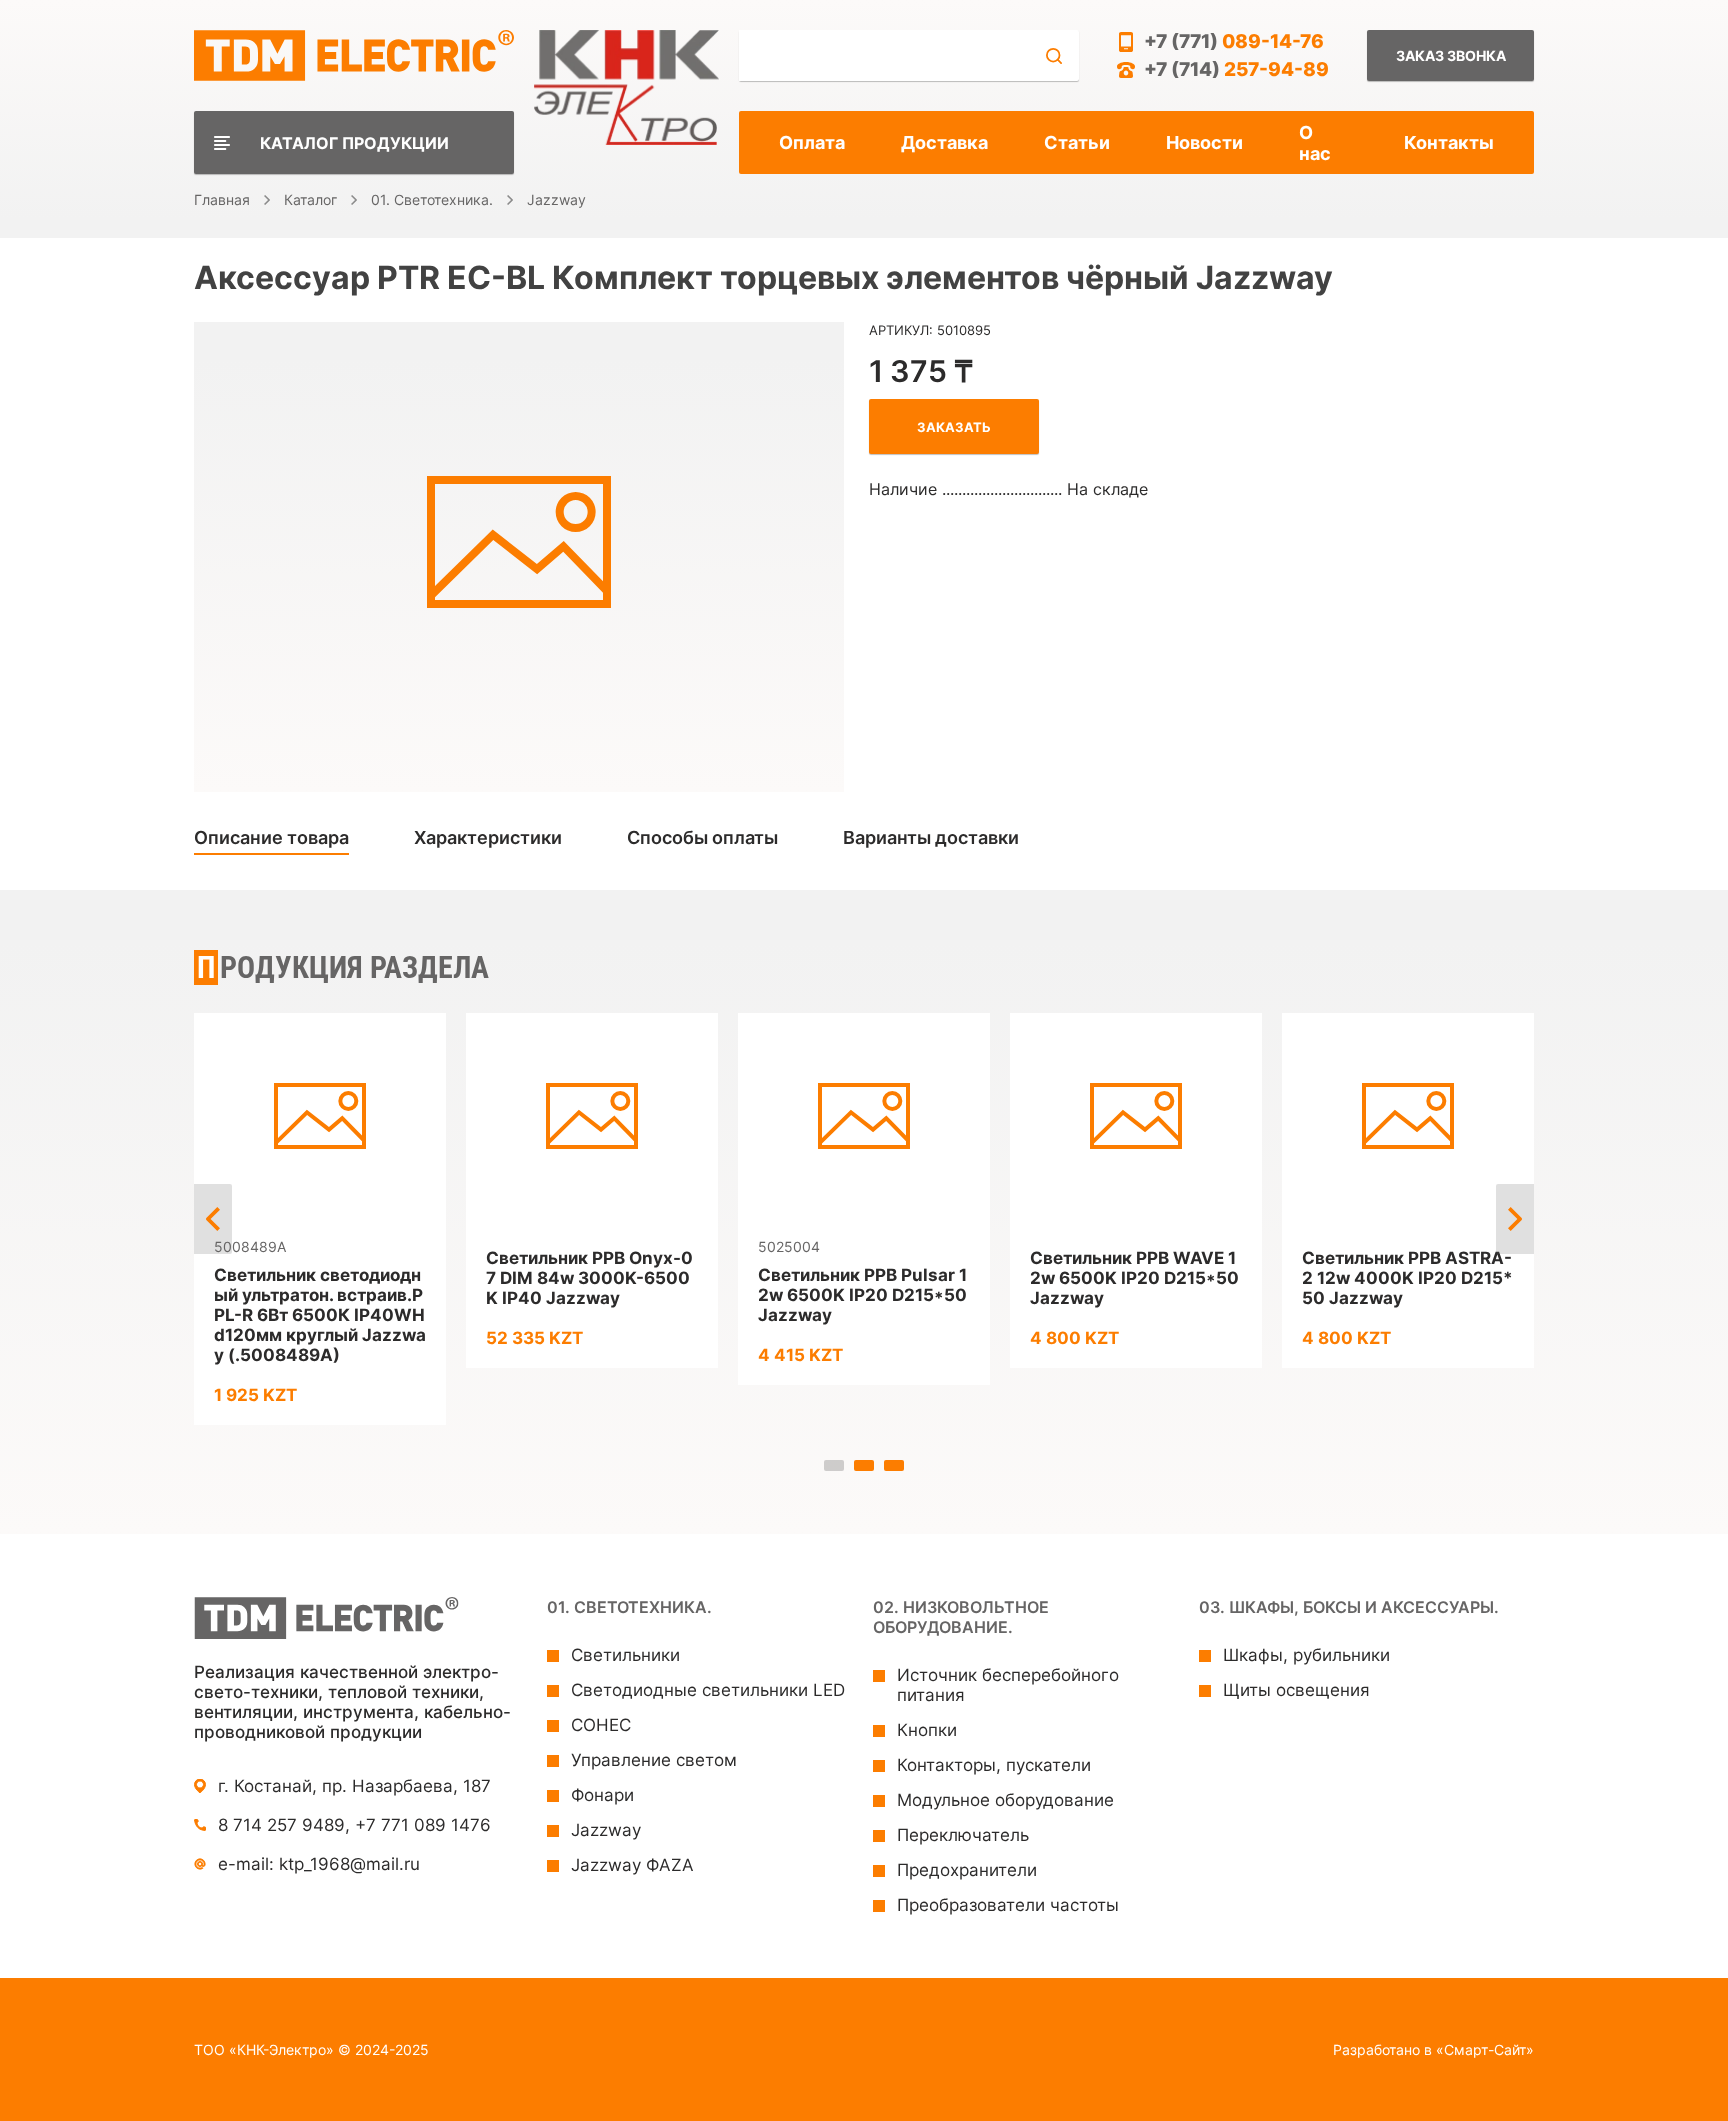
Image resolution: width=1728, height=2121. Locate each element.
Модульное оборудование (1005, 1800)
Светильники (625, 1655)
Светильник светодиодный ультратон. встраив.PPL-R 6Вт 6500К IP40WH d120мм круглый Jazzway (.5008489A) (320, 1315)
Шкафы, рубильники (1306, 1655)
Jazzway (556, 199)
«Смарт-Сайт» (1485, 2049)
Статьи (1077, 142)
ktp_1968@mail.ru (349, 1864)
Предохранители (967, 1870)
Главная (222, 199)
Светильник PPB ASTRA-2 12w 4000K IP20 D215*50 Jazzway (1407, 1278)
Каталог (310, 199)
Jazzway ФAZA (632, 1865)
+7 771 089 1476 (423, 1825)
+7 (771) (1234, 41)
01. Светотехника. (432, 199)
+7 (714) (1236, 69)
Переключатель (963, 1835)
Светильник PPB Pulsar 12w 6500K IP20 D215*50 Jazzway (862, 1295)
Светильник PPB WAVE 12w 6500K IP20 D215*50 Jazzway (1134, 1278)
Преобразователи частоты (1008, 1905)
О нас (1315, 143)
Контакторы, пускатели (994, 1765)
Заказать (954, 427)
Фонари (602, 1795)
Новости (1204, 142)
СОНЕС (601, 1725)
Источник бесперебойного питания (1008, 1685)
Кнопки (927, 1730)
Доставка (944, 142)
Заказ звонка (1451, 55)
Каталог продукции (354, 143)
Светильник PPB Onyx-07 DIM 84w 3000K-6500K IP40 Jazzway (589, 1278)
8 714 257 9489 (281, 1825)
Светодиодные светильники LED (708, 1690)
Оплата (812, 142)
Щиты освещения (1296, 1690)
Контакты (1449, 142)
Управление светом (654, 1760)
